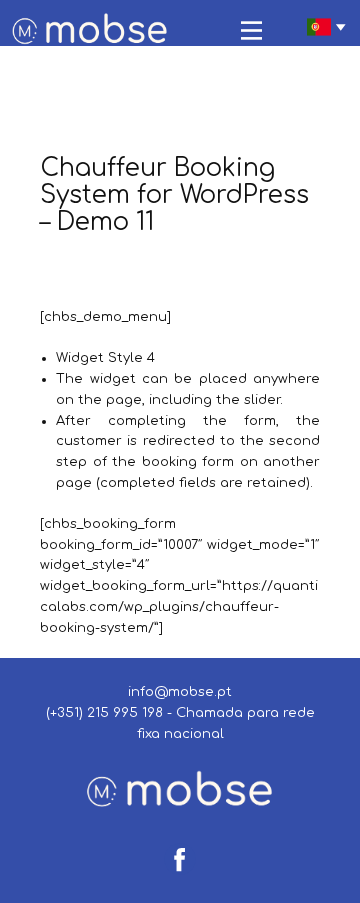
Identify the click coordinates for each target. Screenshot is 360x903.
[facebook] (180, 859)
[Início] (90, 31)
